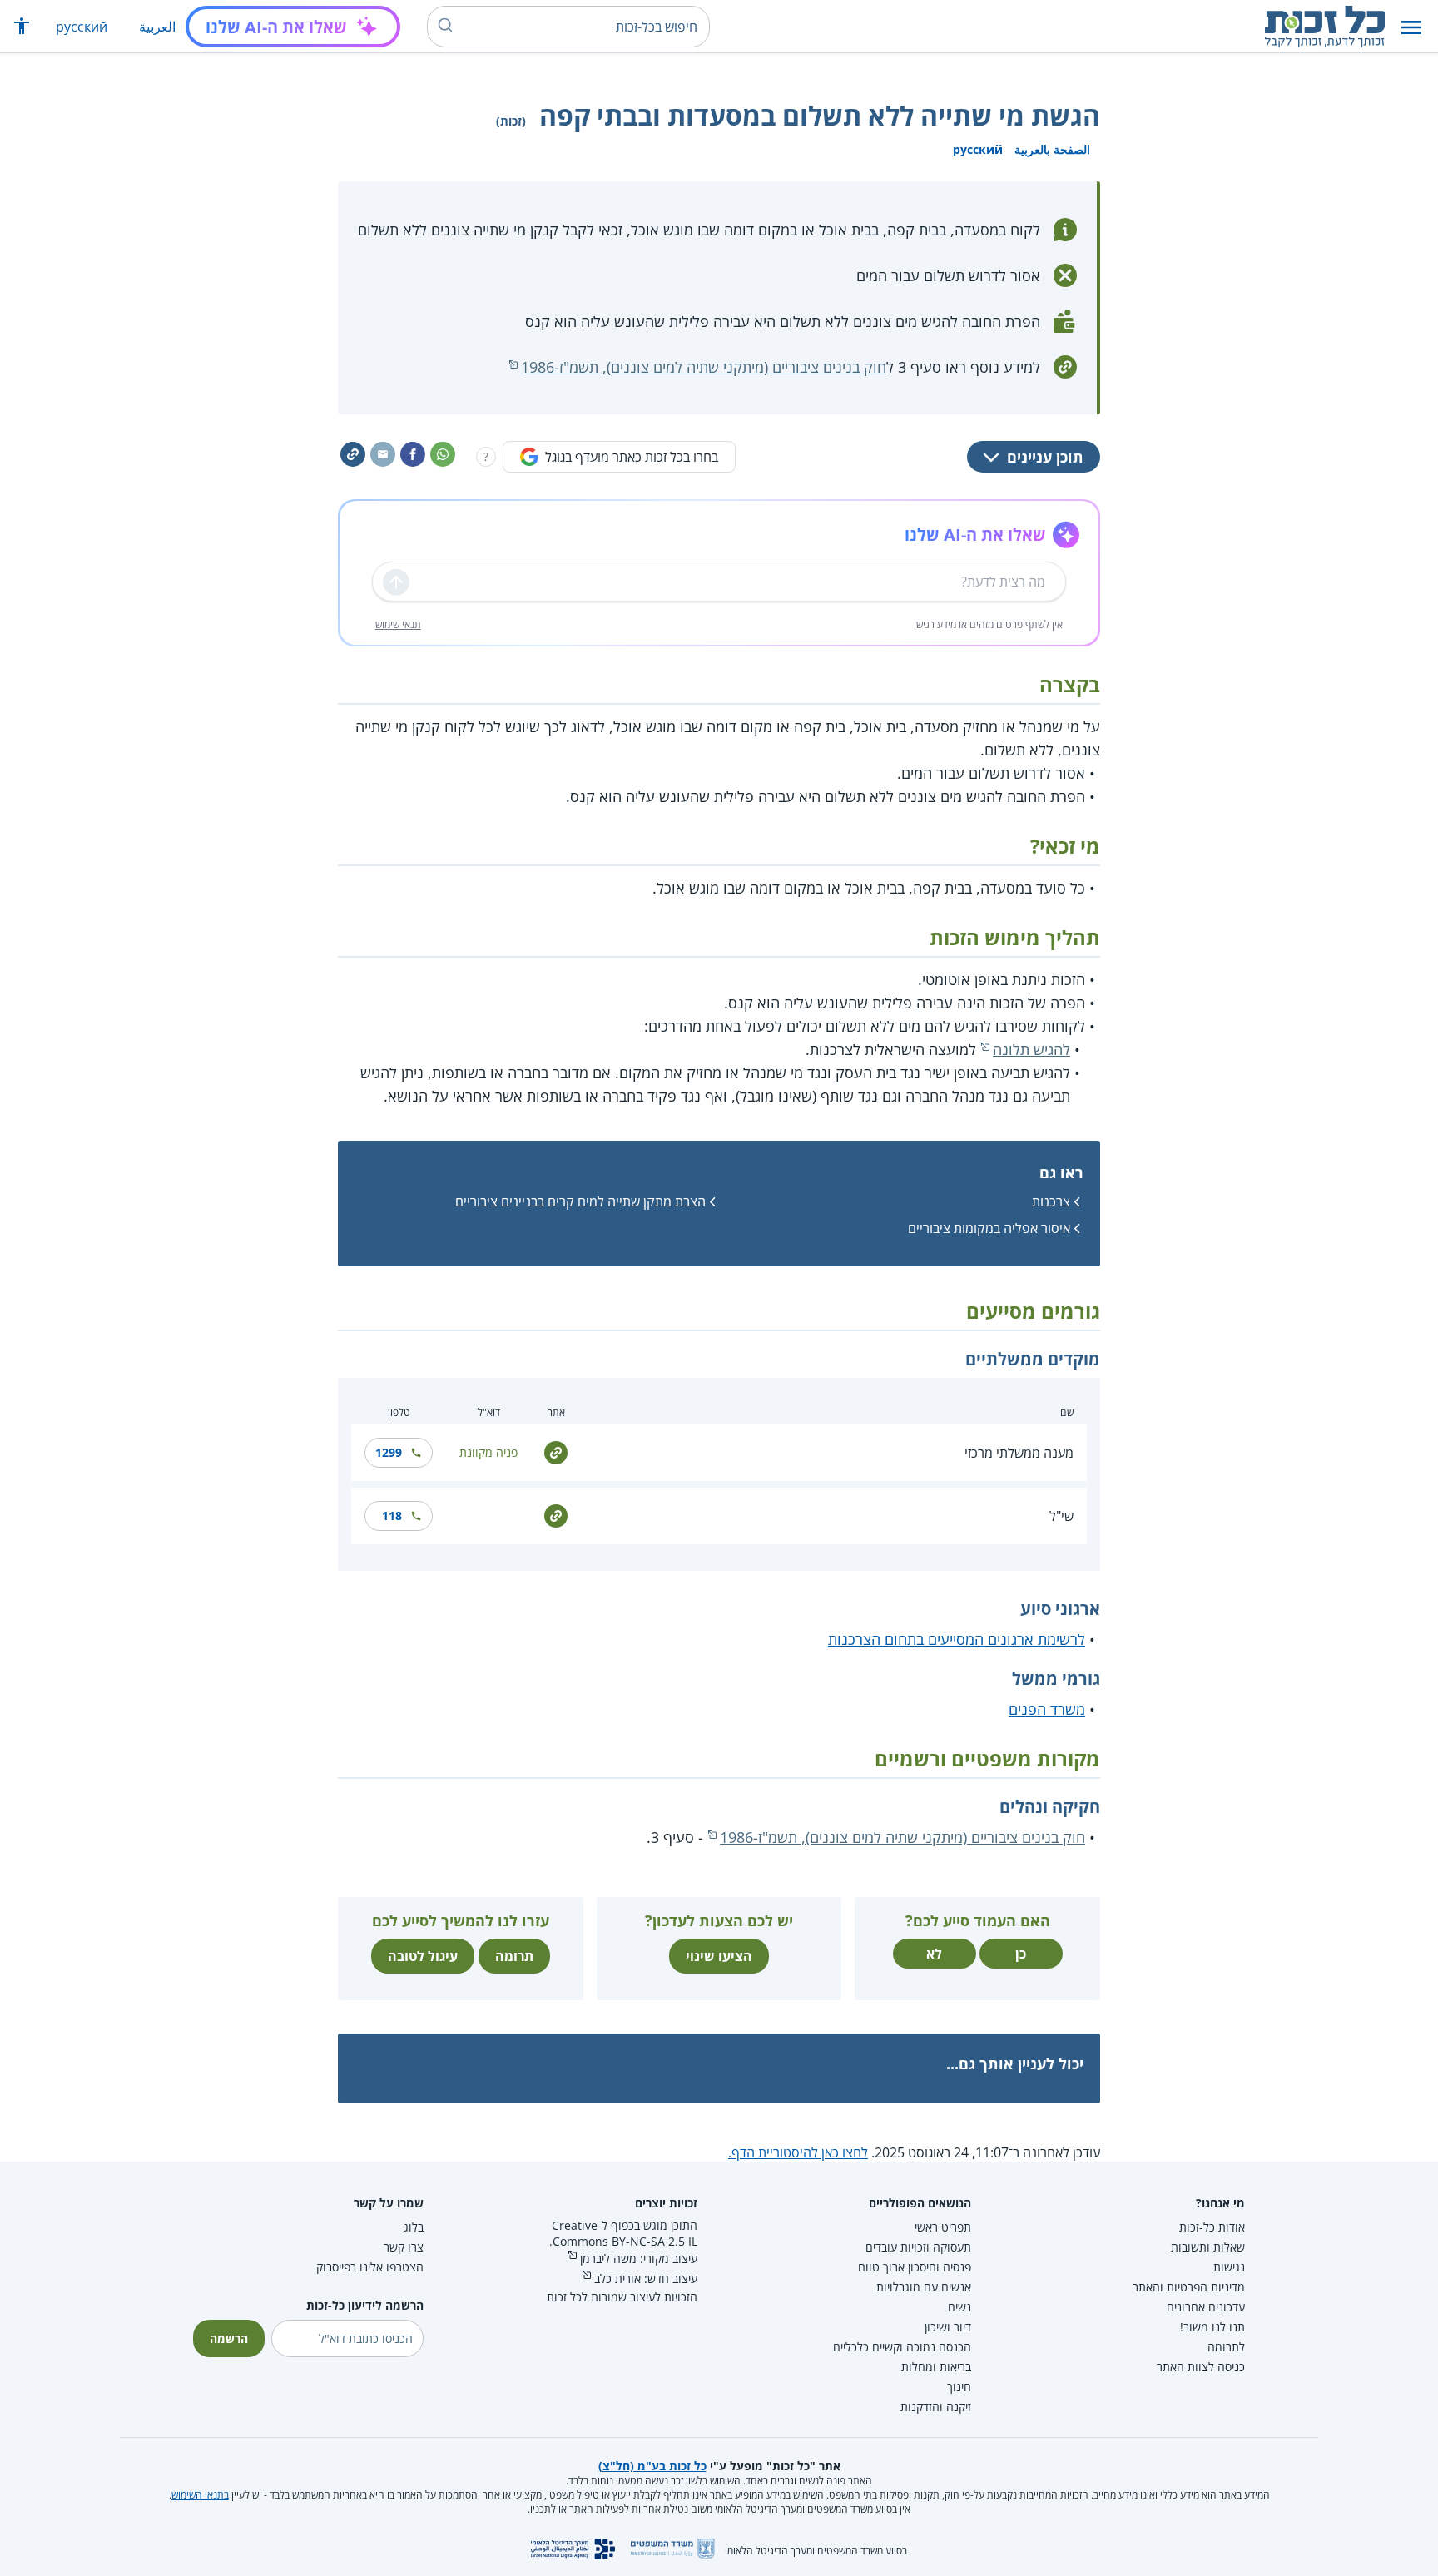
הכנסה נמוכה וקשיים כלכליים (902, 2347)
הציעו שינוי (719, 1956)
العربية (157, 27)
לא (934, 1954)
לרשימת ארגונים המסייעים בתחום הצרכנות (957, 1639)
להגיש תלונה (1031, 1049)
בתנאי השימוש (200, 2495)
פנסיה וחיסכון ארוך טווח (915, 2267)
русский (82, 27)
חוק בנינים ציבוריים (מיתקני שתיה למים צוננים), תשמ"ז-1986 (704, 367)
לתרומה (1226, 2347)
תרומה (514, 1956)
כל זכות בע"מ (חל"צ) (652, 2466)
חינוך (959, 2387)
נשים (959, 2307)
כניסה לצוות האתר (1201, 2367)
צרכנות (1051, 1201)
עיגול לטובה (423, 1956)
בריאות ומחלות (936, 2367)
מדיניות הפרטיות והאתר (1189, 2287)
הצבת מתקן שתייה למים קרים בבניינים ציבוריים (580, 1201)
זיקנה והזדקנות (936, 2407)
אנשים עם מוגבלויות (924, 2287)
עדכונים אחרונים (1206, 2307)
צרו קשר (404, 2247)
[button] (1411, 27)
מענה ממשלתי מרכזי (1019, 1453)
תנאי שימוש (398, 624)
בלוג (414, 2227)
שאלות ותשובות (1208, 2247)
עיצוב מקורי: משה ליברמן (639, 2259)
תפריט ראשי (943, 2227)
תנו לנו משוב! (1212, 2327)
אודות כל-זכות (1212, 2227)
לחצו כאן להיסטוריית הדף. (798, 2152)
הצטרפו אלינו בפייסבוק (370, 2267)
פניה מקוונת (488, 1452)
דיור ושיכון (948, 2327)
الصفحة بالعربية (1052, 149)
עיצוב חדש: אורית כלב (646, 2279)
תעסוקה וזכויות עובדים (918, 2247)
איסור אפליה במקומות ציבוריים (989, 1228)
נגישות (1229, 2267)
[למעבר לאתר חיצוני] (556, 1451)
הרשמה (229, 2338)
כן (1021, 1954)
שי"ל (1061, 1516)
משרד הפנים (1047, 1709)
